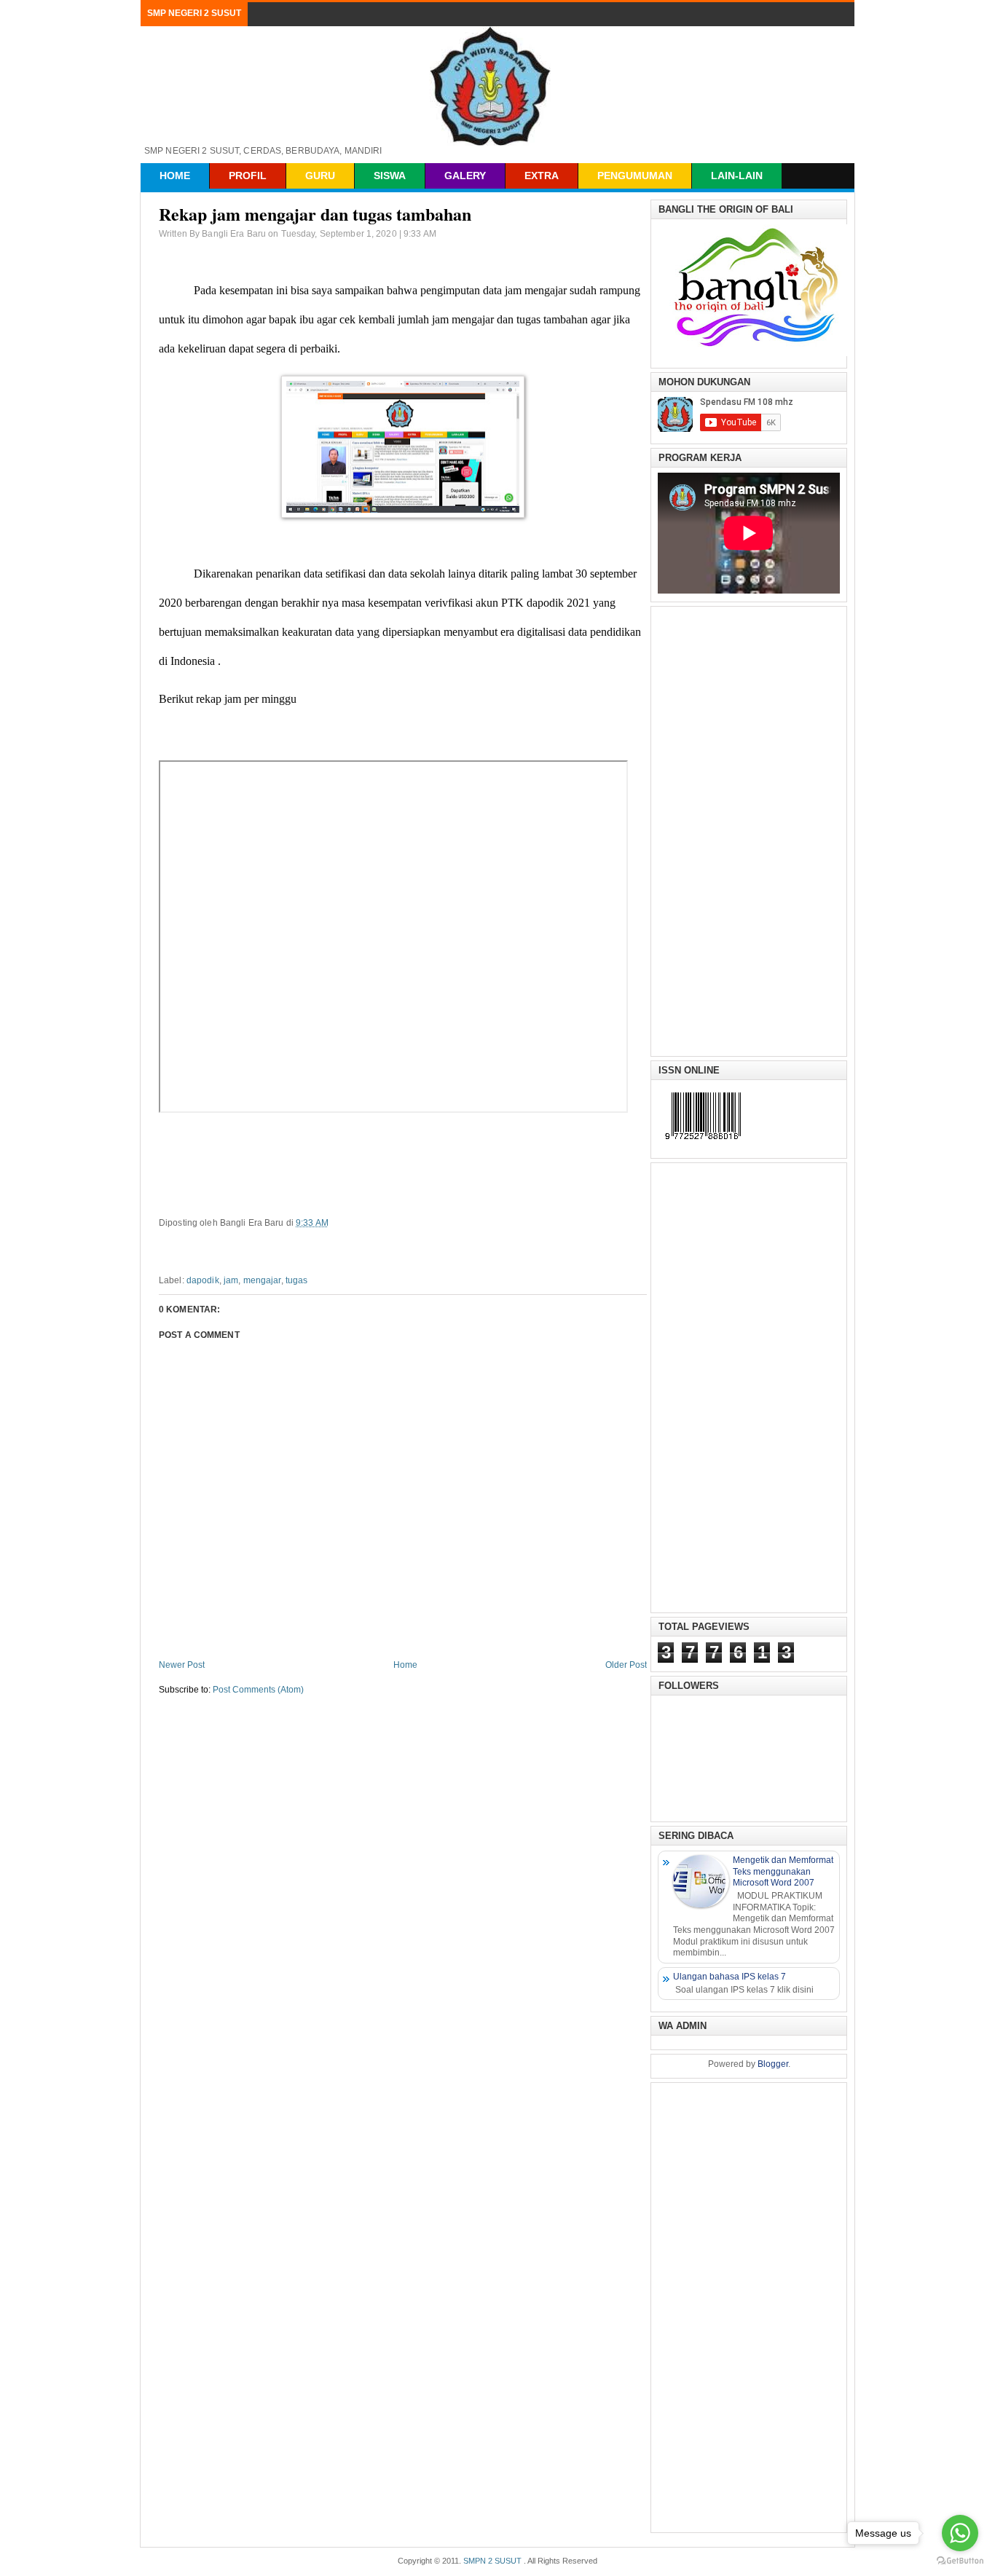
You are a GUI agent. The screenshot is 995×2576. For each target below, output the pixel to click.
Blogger (773, 2064)
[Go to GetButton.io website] (960, 2561)
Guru (320, 176)
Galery (465, 176)
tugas (297, 1280)
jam (231, 1280)
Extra (542, 176)
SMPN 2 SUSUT (492, 2561)
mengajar (262, 1280)
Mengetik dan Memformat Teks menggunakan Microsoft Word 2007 (783, 1871)
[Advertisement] (749, 830)
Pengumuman (635, 176)
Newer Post (182, 1665)
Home (175, 176)
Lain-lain (737, 176)
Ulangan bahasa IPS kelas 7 (729, 1977)
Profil (248, 176)
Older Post (626, 1665)
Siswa (390, 176)
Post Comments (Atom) (258, 1690)
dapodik (203, 1280)
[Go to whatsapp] (960, 2533)
